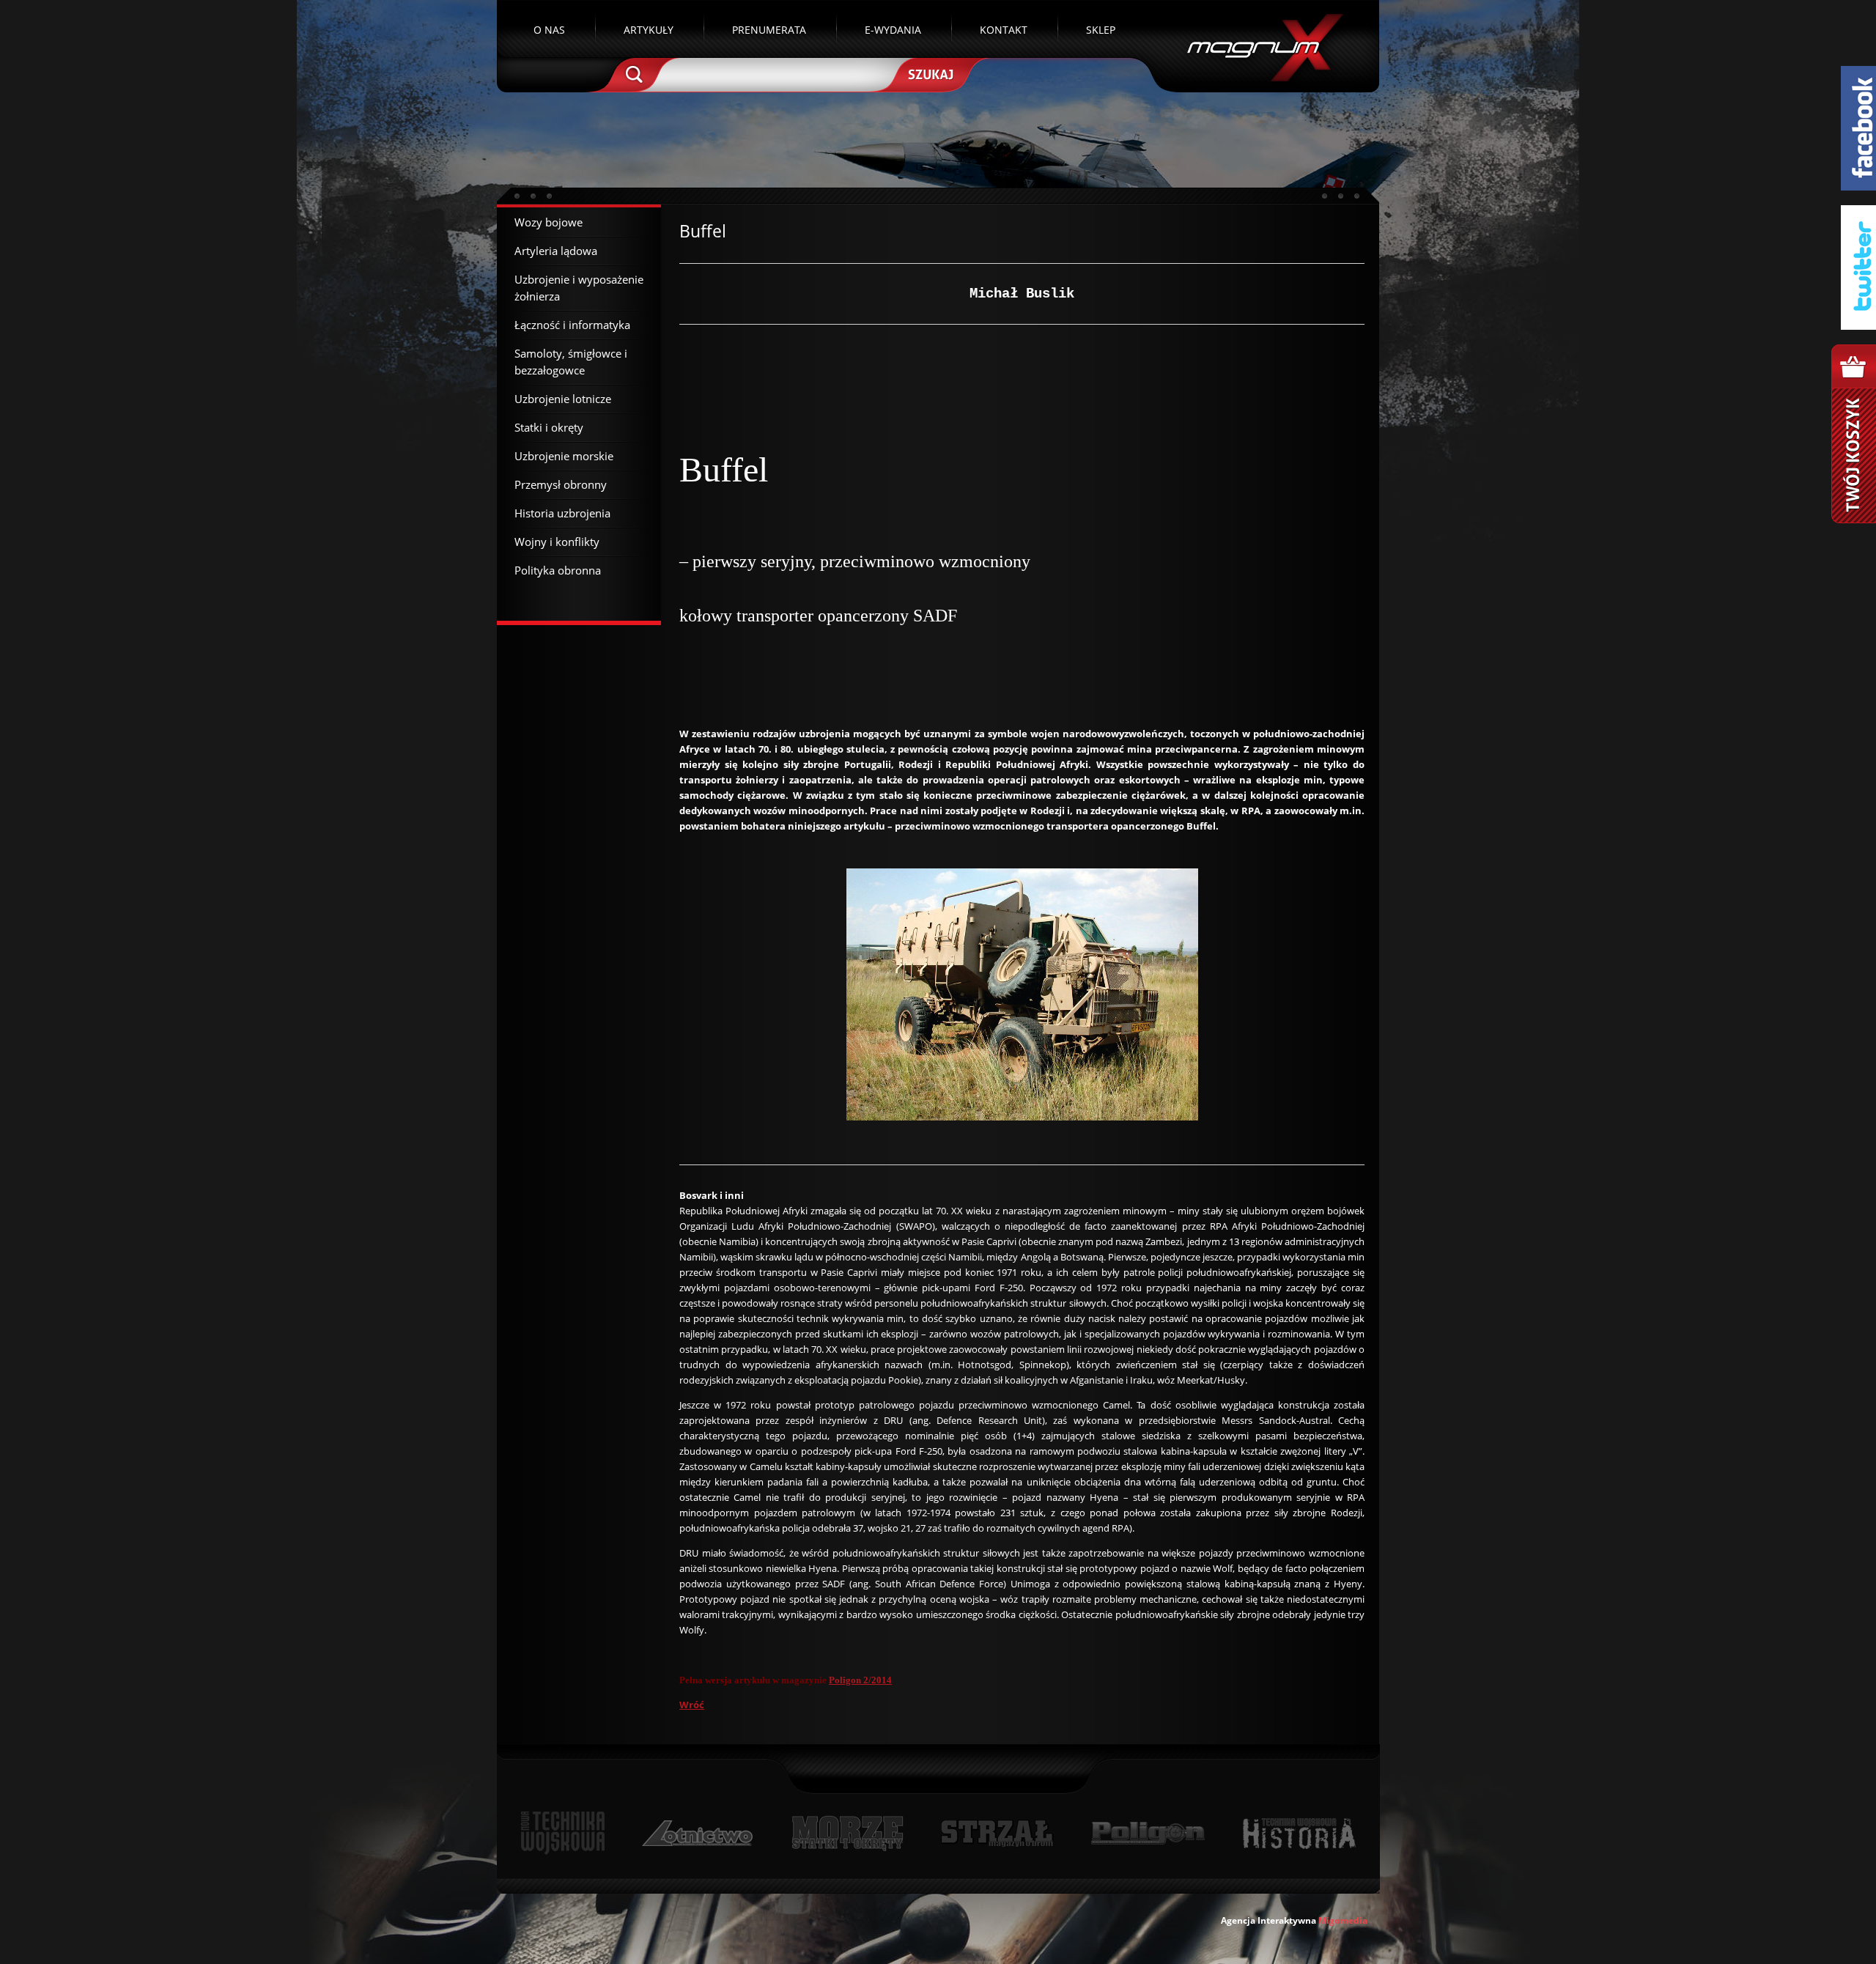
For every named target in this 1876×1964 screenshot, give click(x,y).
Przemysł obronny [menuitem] (561, 484)
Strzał (997, 1833)
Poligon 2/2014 (860, 1680)
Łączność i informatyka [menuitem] (572, 325)
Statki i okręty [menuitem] (549, 427)
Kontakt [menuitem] (1004, 30)
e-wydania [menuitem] (893, 30)
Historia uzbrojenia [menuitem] (562, 513)
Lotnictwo (698, 1833)
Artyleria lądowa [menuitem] (556, 251)
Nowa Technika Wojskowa (563, 1833)
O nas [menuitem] (549, 30)
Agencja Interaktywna (1268, 1920)
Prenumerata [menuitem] (769, 30)
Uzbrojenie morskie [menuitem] (564, 456)
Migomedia (1343, 1920)
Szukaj (929, 73)
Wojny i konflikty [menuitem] (557, 542)
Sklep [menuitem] (1101, 30)
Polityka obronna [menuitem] (558, 570)
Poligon (1148, 1833)
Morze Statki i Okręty (847, 1833)
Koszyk (1854, 434)
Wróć (692, 1705)
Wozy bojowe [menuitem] (549, 222)
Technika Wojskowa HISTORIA (1299, 1833)
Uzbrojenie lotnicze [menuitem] (563, 399)
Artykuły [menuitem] (649, 30)
